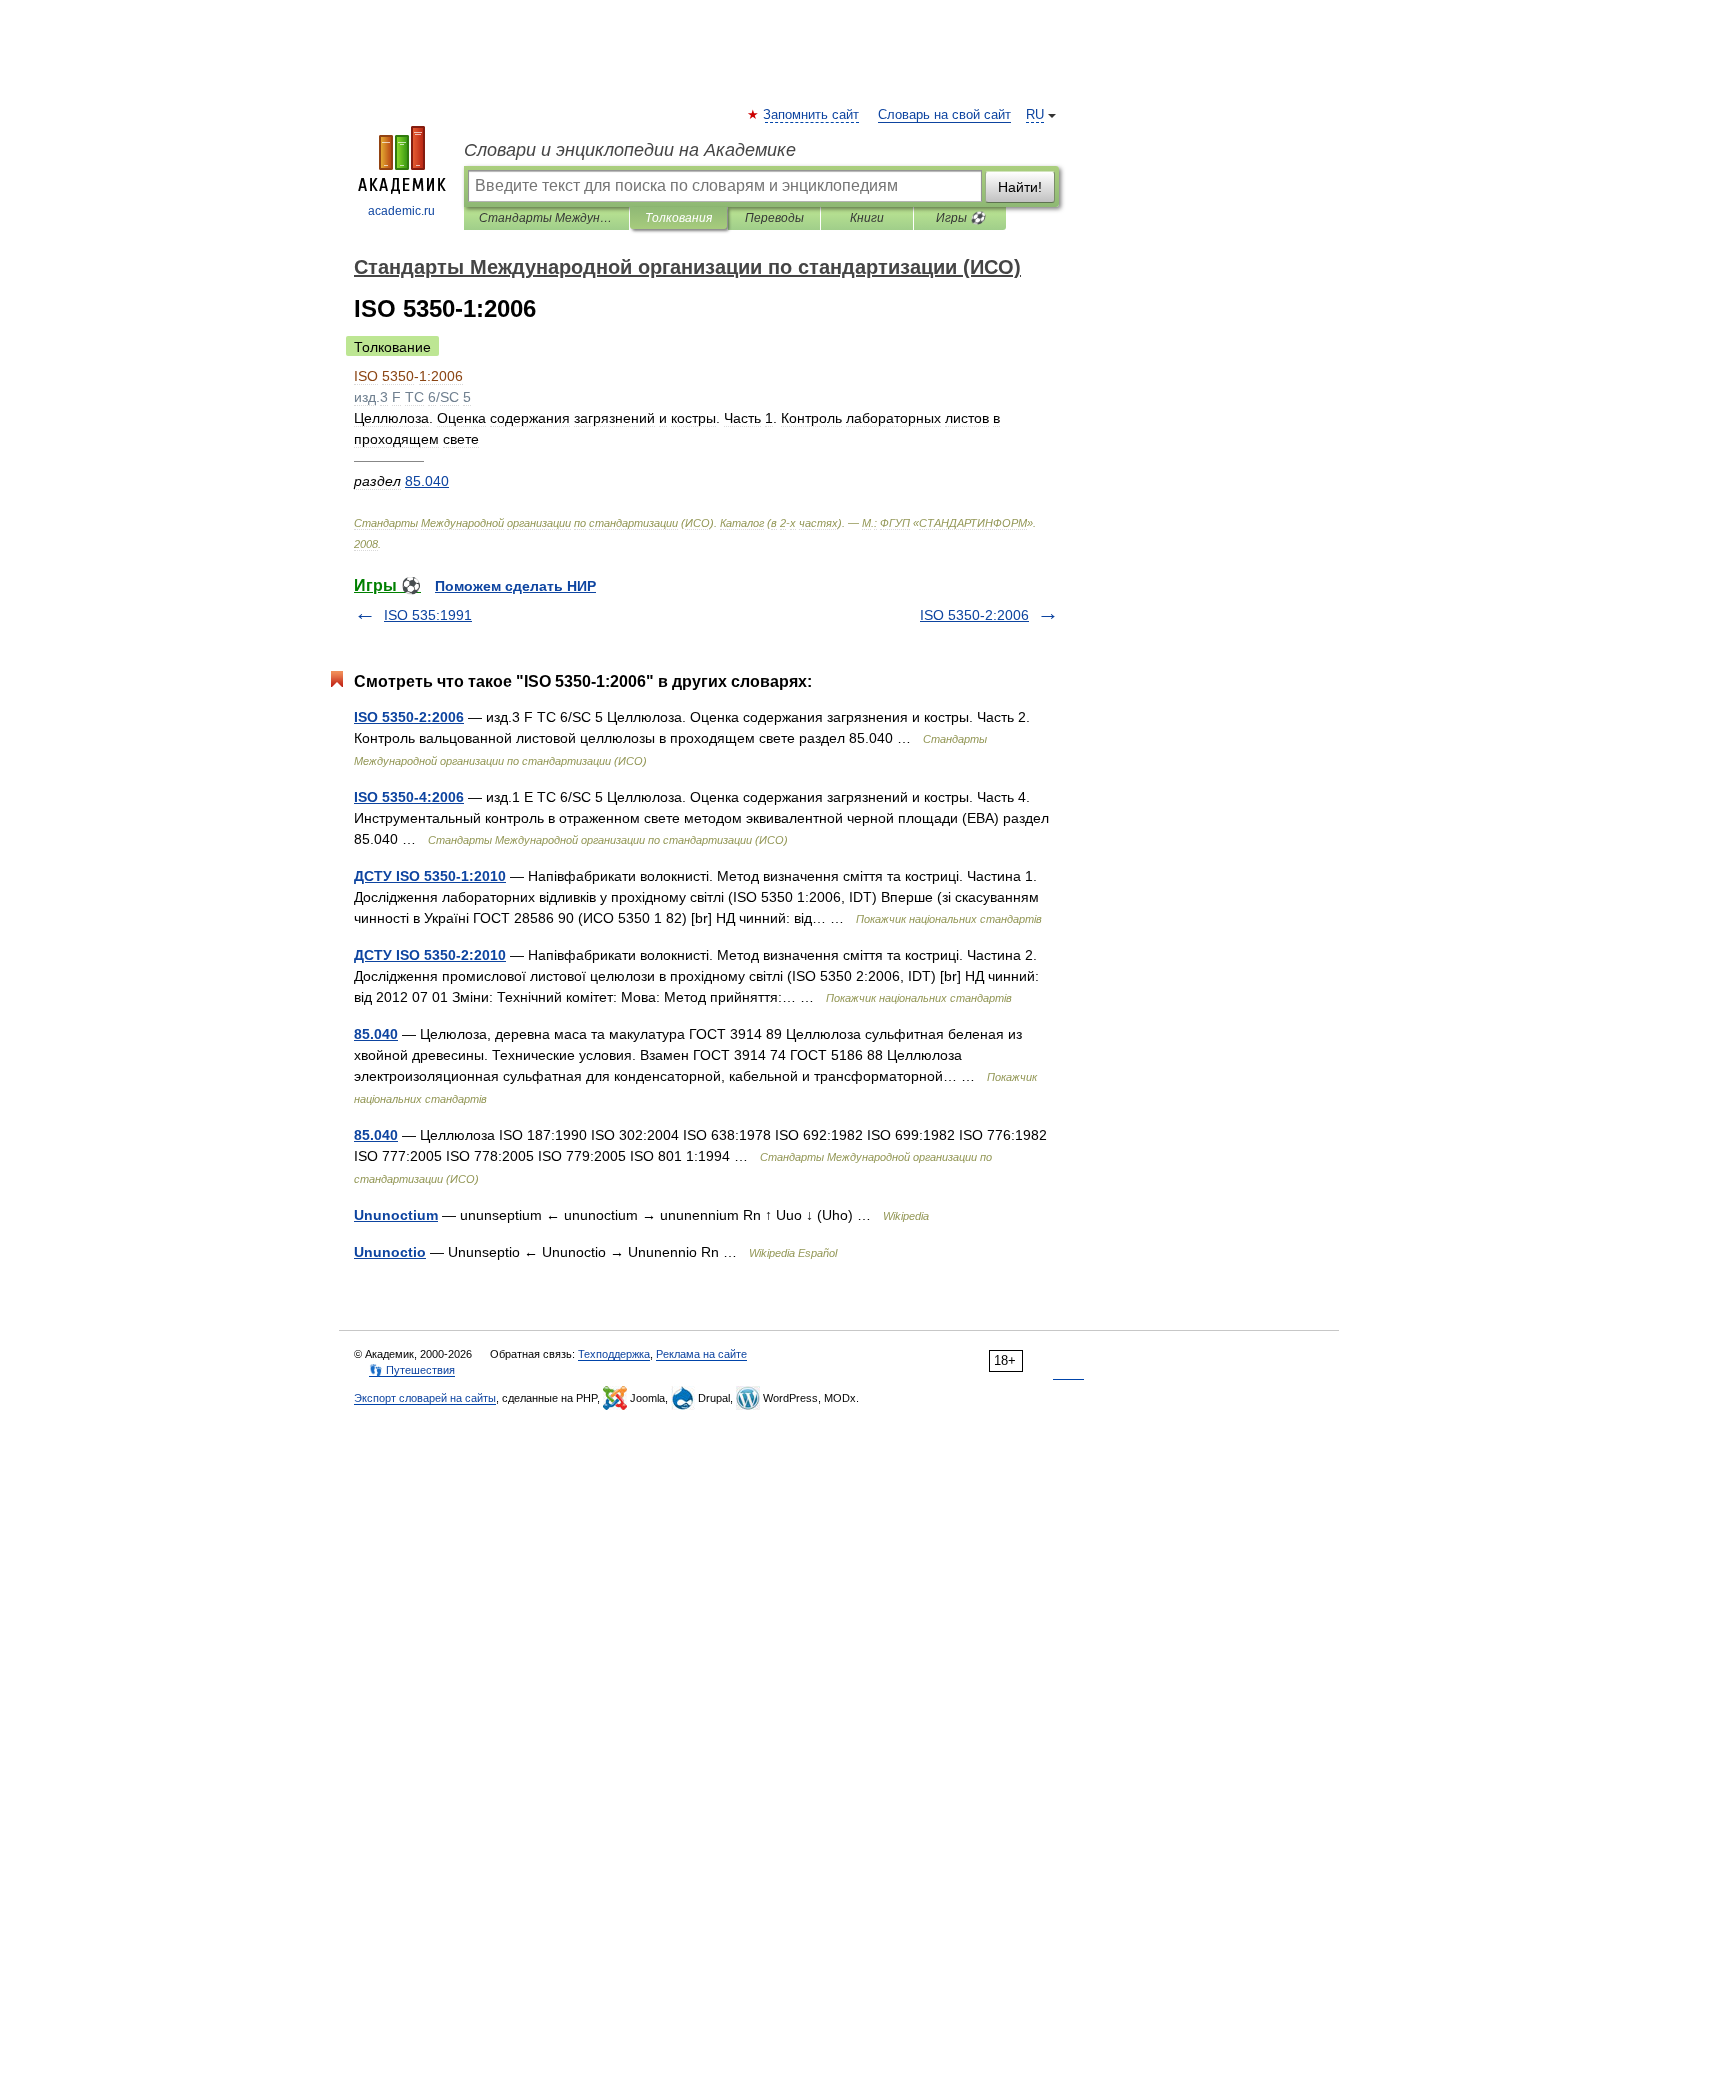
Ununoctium (396, 1215)
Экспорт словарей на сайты (425, 1398)
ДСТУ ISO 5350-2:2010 (430, 955)
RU (1035, 115)
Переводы (774, 218)
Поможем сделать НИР (515, 586)
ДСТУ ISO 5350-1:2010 (430, 876)
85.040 (376, 1034)
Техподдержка (614, 1354)
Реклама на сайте (701, 1354)
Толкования (678, 218)
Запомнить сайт (812, 115)
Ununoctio (390, 1252)
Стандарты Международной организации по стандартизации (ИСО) (546, 218)
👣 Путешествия (412, 1370)
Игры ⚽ (960, 218)
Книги (867, 218)
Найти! (1020, 187)
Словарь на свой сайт (944, 115)
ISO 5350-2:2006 (974, 615)
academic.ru (401, 211)
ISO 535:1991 (428, 615)
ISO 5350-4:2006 (409, 797)
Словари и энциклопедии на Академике (630, 150)
